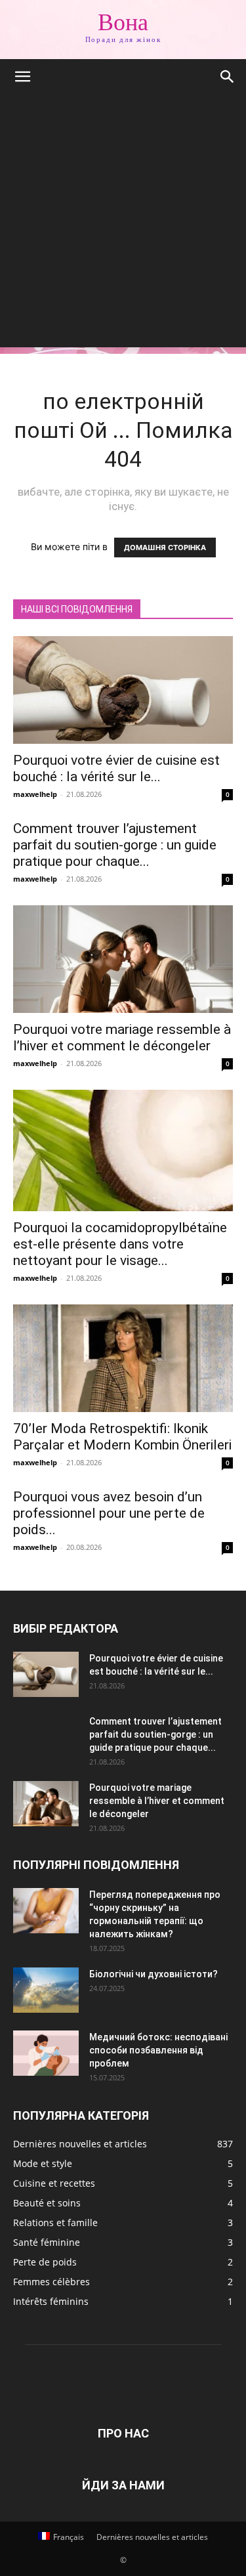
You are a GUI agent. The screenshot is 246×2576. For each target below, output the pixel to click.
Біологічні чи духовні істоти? (154, 1974)
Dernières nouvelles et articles (152, 2537)
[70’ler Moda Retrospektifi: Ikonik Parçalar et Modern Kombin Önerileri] (123, 1358)
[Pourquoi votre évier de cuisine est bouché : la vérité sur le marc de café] (123, 690)
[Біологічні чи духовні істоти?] (46, 1990)
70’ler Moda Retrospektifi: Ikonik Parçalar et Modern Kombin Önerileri (122, 1437)
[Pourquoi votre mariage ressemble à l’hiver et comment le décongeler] (123, 959)
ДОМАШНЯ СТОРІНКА (165, 547)
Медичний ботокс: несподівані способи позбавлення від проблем (158, 2050)
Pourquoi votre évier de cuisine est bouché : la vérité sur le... (116, 768)
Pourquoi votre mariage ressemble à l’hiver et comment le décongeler (122, 1038)
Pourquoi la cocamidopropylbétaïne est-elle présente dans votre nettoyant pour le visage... (120, 1244)
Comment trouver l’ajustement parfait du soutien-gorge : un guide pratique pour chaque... (115, 845)
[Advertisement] (123, 224)
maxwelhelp (35, 794)
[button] (22, 77)
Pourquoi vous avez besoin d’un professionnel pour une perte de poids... (109, 1513)
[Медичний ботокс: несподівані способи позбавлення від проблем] (46, 2053)
